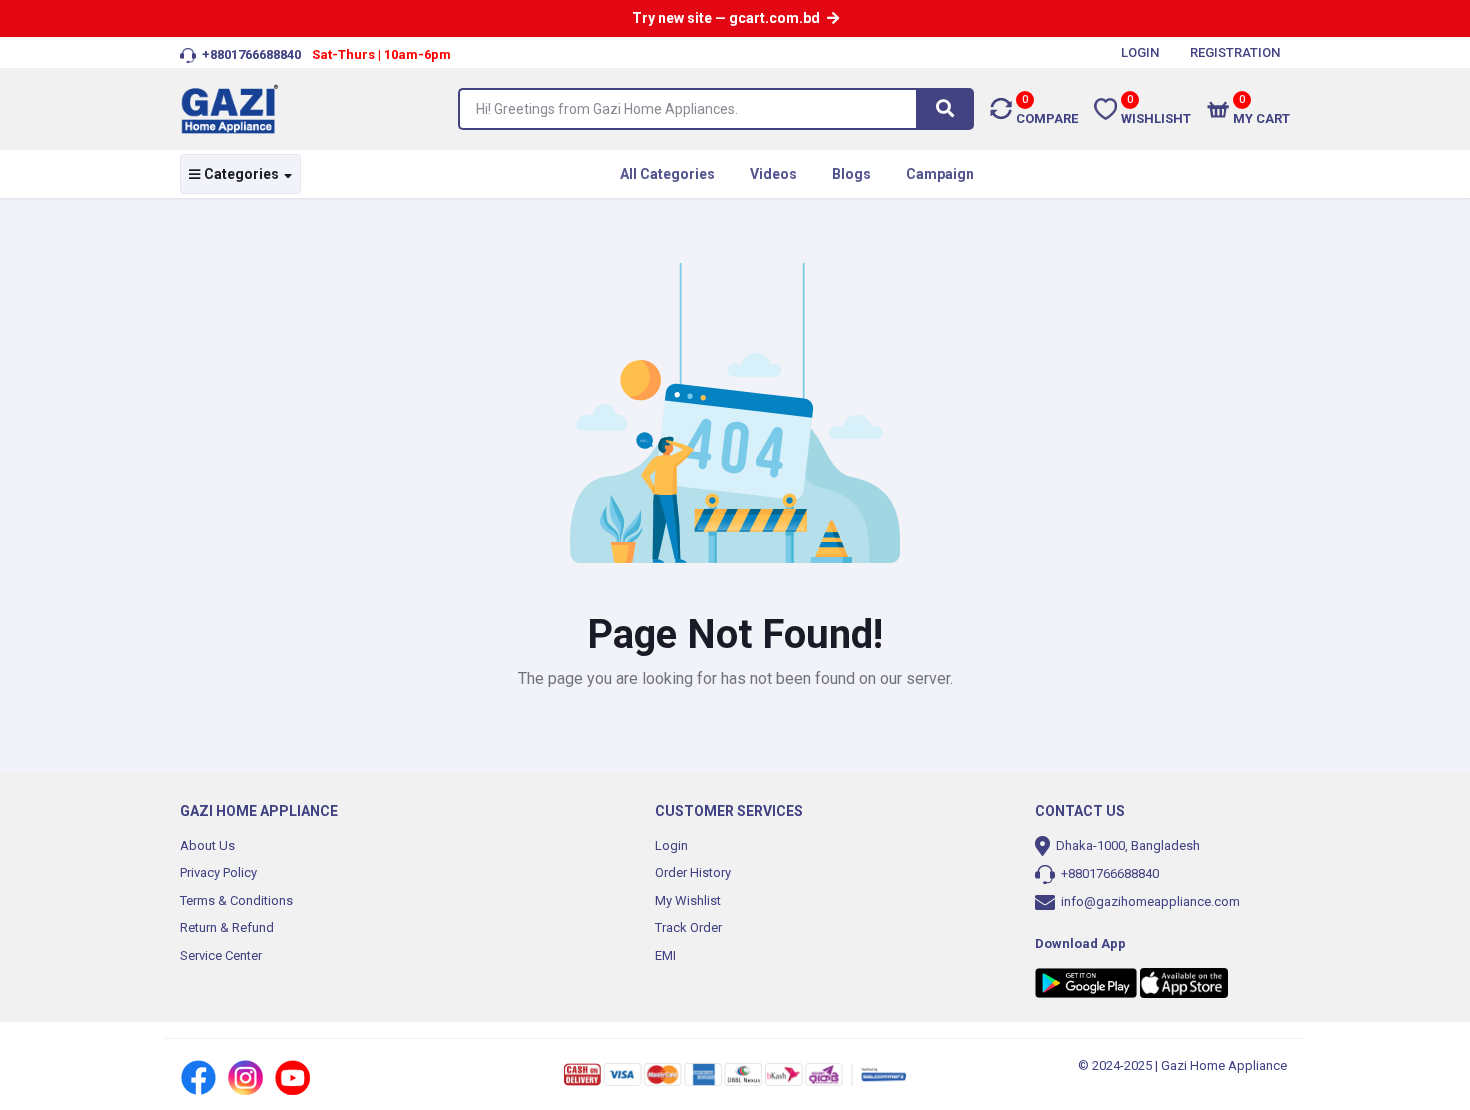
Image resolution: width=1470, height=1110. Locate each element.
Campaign (940, 174)
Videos (773, 174)
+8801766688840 (1108, 873)
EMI (665, 955)
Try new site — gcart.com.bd (727, 18)
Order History (693, 872)
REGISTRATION (1235, 52)
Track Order (688, 927)
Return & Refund (227, 927)
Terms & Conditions (236, 900)
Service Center (221, 955)
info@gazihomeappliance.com (1150, 901)
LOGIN (1140, 52)
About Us (207, 845)
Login (671, 845)
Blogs (851, 174)
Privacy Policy (218, 872)
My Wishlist (688, 900)
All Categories (667, 174)
